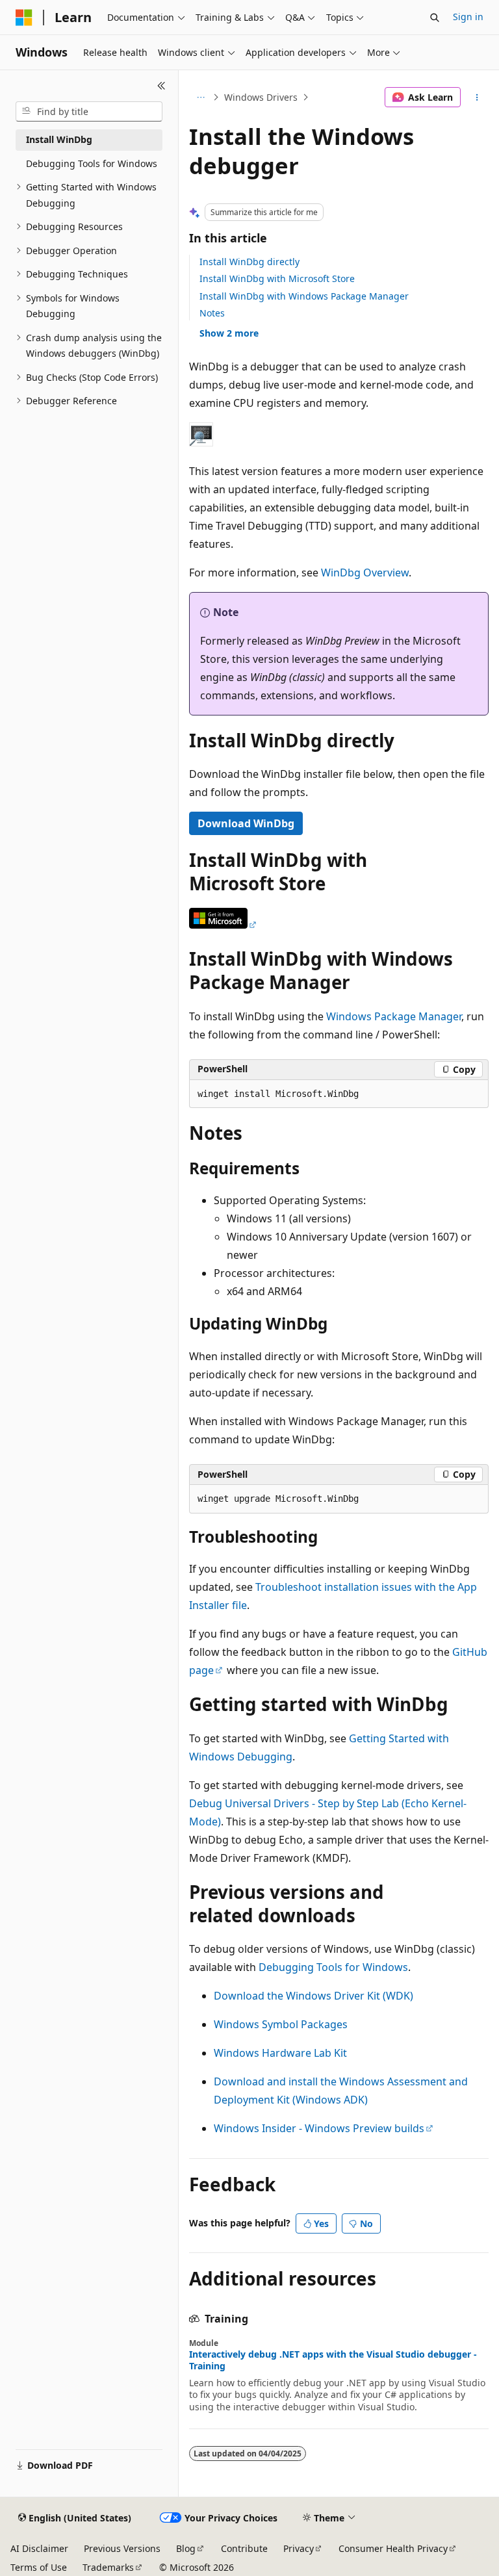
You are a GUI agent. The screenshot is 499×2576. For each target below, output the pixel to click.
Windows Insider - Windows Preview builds (319, 2128)
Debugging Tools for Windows (333, 1967)
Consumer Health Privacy (393, 2548)
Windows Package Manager (394, 1016)
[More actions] (477, 97)
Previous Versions (122, 2548)
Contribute (244, 2548)
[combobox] (89, 112)
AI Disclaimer (39, 2548)
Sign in (468, 17)
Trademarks (108, 2567)
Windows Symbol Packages (281, 2024)
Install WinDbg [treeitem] (59, 139)
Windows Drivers (261, 97)
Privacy (299, 2548)
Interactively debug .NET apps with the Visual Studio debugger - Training (333, 2360)
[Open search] (435, 18)
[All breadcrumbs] (200, 97)
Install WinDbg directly (249, 262)
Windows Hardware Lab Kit (280, 2053)
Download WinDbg (246, 823)
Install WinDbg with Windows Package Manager (304, 296)
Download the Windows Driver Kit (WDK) (313, 1996)
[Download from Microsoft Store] (224, 925)
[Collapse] (161, 86)
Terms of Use (39, 2567)
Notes (212, 313)
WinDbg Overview (365, 573)
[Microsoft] (24, 18)
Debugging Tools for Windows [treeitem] (92, 163)
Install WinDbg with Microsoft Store (277, 278)
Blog (186, 2548)
